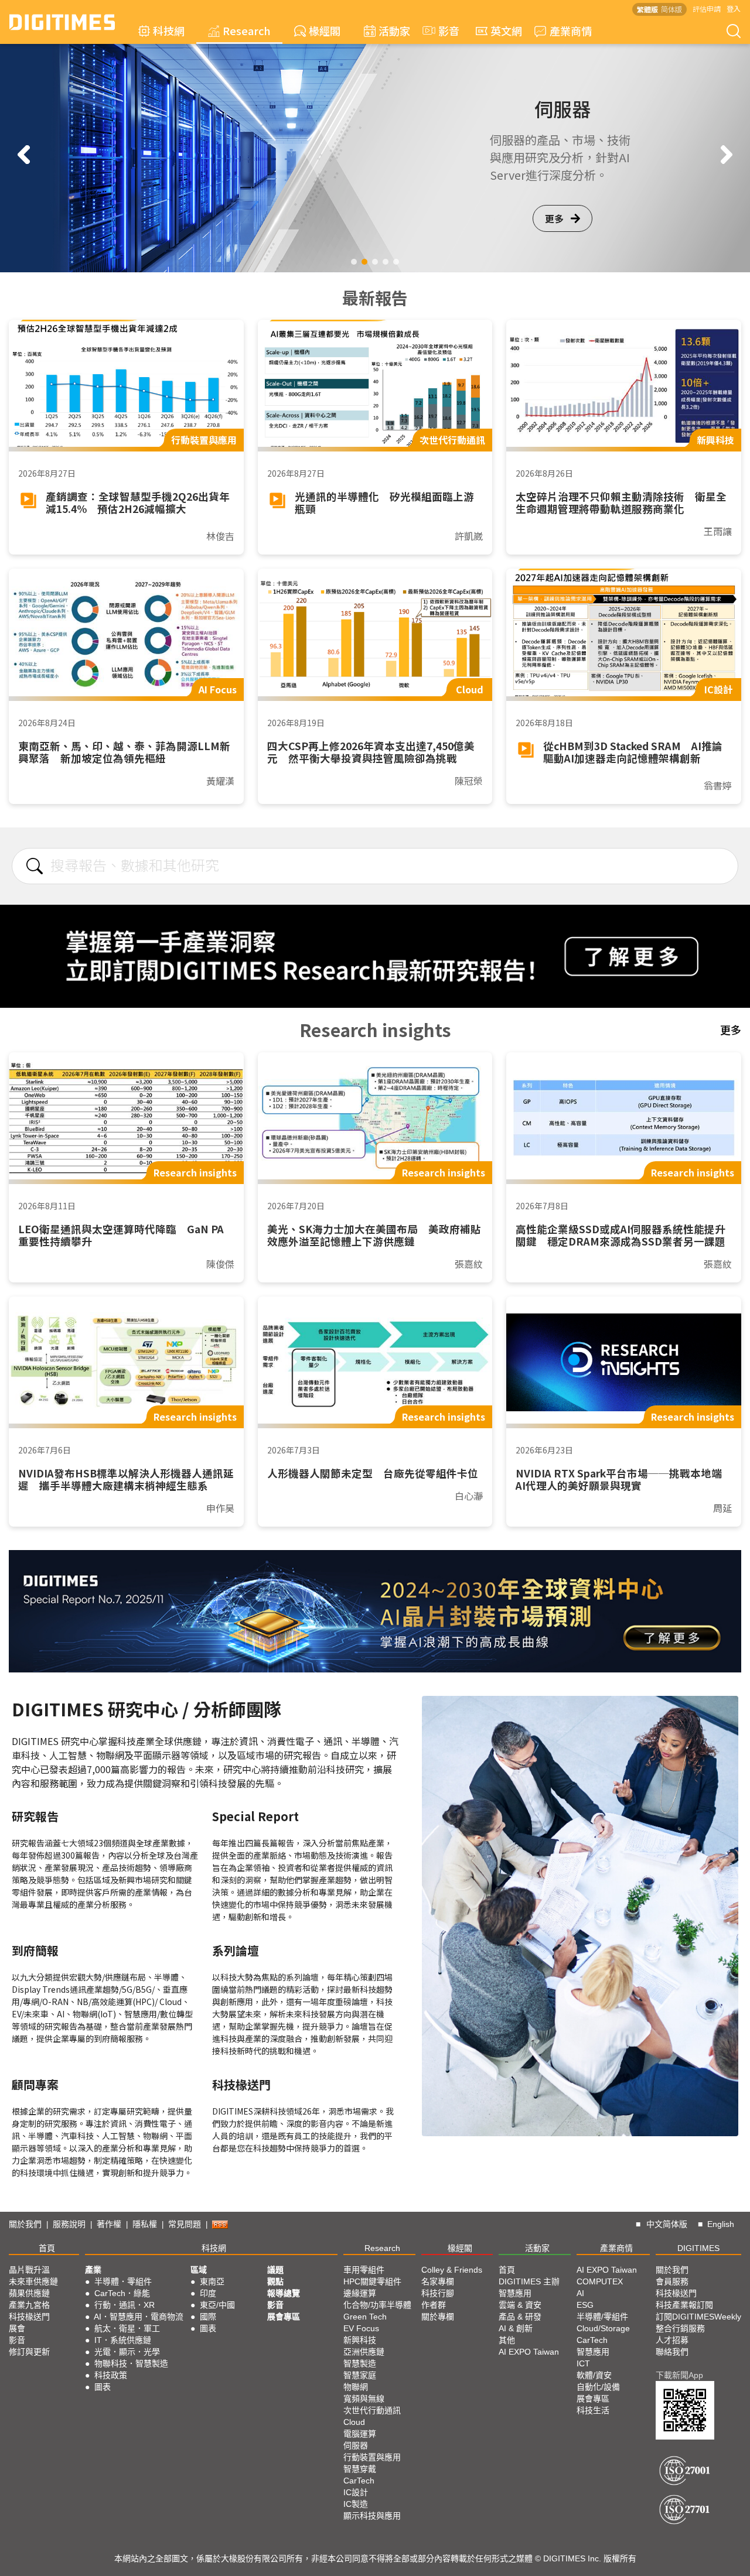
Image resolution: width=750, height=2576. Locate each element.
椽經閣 (325, 30)
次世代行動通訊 (372, 2410)
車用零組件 (364, 2270)
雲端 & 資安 (520, 2305)
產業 (93, 2270)
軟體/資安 (594, 2375)
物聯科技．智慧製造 (131, 2363)
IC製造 (356, 2504)
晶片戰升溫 (29, 2270)
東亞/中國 (217, 2305)
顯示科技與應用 (372, 2516)
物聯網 (356, 2387)
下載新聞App (679, 2375)
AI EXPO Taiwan (529, 2352)
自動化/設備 (598, 2387)
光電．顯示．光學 (127, 2352)
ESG (585, 2305)
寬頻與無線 (364, 2399)
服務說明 (69, 2224)
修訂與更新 (29, 2352)
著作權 (109, 2224)
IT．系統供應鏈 (123, 2340)
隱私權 (145, 2224)
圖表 (103, 2387)
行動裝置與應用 (372, 2457)
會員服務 (672, 2281)
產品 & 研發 (520, 2317)
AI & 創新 (516, 2328)
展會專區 (284, 2317)
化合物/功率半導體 (377, 2305)
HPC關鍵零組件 (372, 2281)
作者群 (434, 2305)
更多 (554, 227)
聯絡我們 (672, 2352)
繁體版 (647, 9)
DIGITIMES (698, 2248)
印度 (208, 2293)
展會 (17, 2328)
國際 (208, 2317)
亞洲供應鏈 (364, 2352)
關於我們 (25, 2224)
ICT (583, 2363)
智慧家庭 (360, 2375)
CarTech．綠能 (122, 2293)
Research (247, 30)
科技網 (169, 30)
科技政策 (111, 2375)
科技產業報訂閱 (684, 2305)
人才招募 (672, 2340)
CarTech (359, 2481)
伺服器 (356, 2445)
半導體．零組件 (123, 2281)
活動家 (394, 30)
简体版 (671, 9)
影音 (444, 30)
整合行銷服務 (680, 2328)
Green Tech (365, 2317)
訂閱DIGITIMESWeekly (698, 2317)
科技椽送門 (29, 2317)
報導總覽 (284, 2293)
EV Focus (361, 2328)
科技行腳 (438, 2293)
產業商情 (571, 30)
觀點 (275, 2281)
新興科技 (360, 2340)
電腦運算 (360, 2434)
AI (580, 2293)
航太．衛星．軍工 (127, 2328)
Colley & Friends (452, 2270)
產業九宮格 (29, 2305)
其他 (507, 2340)
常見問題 (185, 2224)
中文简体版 (667, 2224)
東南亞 (212, 2281)
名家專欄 (438, 2281)
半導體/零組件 (602, 2317)
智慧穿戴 (360, 2469)
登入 (734, 8)
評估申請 (707, 8)
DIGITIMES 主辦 (529, 2281)
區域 (199, 2270)
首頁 (47, 2248)
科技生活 (593, 2410)
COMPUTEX (600, 2281)
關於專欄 (438, 2317)
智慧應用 (515, 2293)
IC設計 (356, 2492)
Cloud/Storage (603, 2328)
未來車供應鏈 (33, 2281)
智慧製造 (360, 2363)
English (721, 2224)
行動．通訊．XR (125, 2305)
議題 (275, 2270)
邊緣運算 (360, 2293)
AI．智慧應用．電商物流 (139, 2317)
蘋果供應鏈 (29, 2293)
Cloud (354, 2422)
